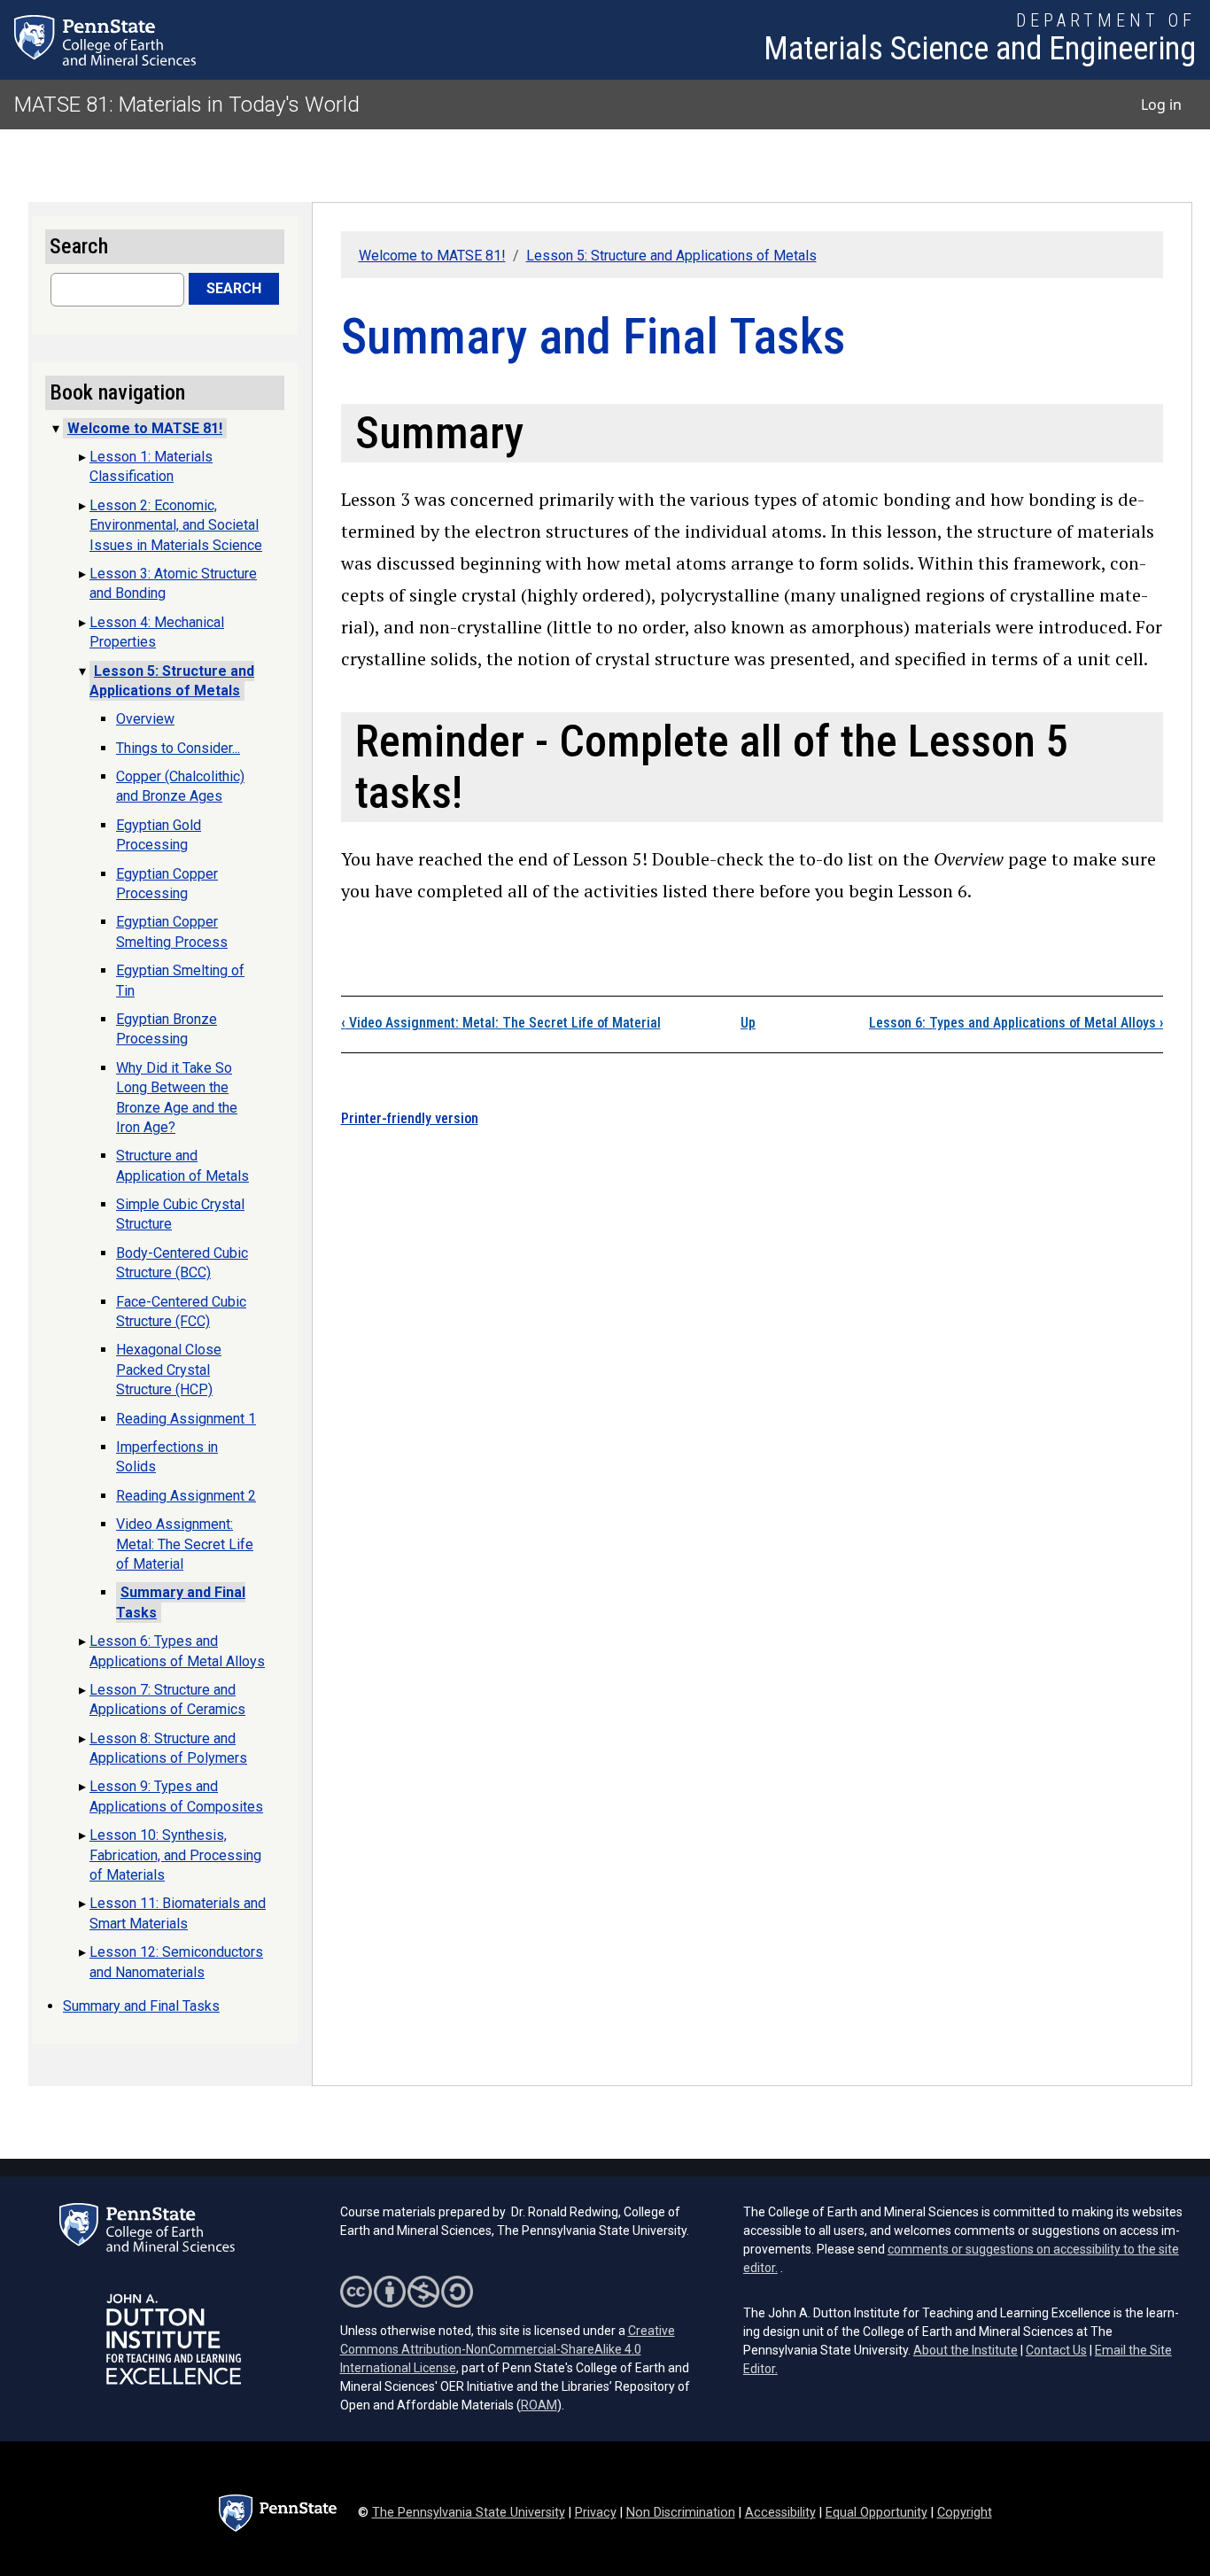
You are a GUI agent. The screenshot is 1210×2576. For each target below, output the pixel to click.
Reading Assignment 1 (186, 1419)
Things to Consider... (178, 748)
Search (234, 288)
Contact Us (1056, 2350)
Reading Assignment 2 (186, 1496)
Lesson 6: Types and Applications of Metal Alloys (1016, 1023)
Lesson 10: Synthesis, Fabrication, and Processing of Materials (175, 1855)
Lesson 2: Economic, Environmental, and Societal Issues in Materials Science (176, 525)
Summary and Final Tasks (141, 2006)
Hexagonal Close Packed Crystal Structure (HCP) (169, 1369)
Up (748, 1023)
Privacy (596, 2513)
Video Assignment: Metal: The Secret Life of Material (501, 1023)
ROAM (539, 2405)
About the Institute (966, 2350)
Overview (145, 719)
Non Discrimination (681, 2513)
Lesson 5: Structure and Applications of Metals (671, 256)
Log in (1161, 105)
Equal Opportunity (876, 2513)
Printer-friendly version (410, 1118)
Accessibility (780, 2513)
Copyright (965, 2513)
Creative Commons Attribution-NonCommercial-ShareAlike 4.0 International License (508, 2349)
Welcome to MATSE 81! (432, 256)
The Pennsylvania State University (469, 2513)
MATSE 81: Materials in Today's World (187, 105)
